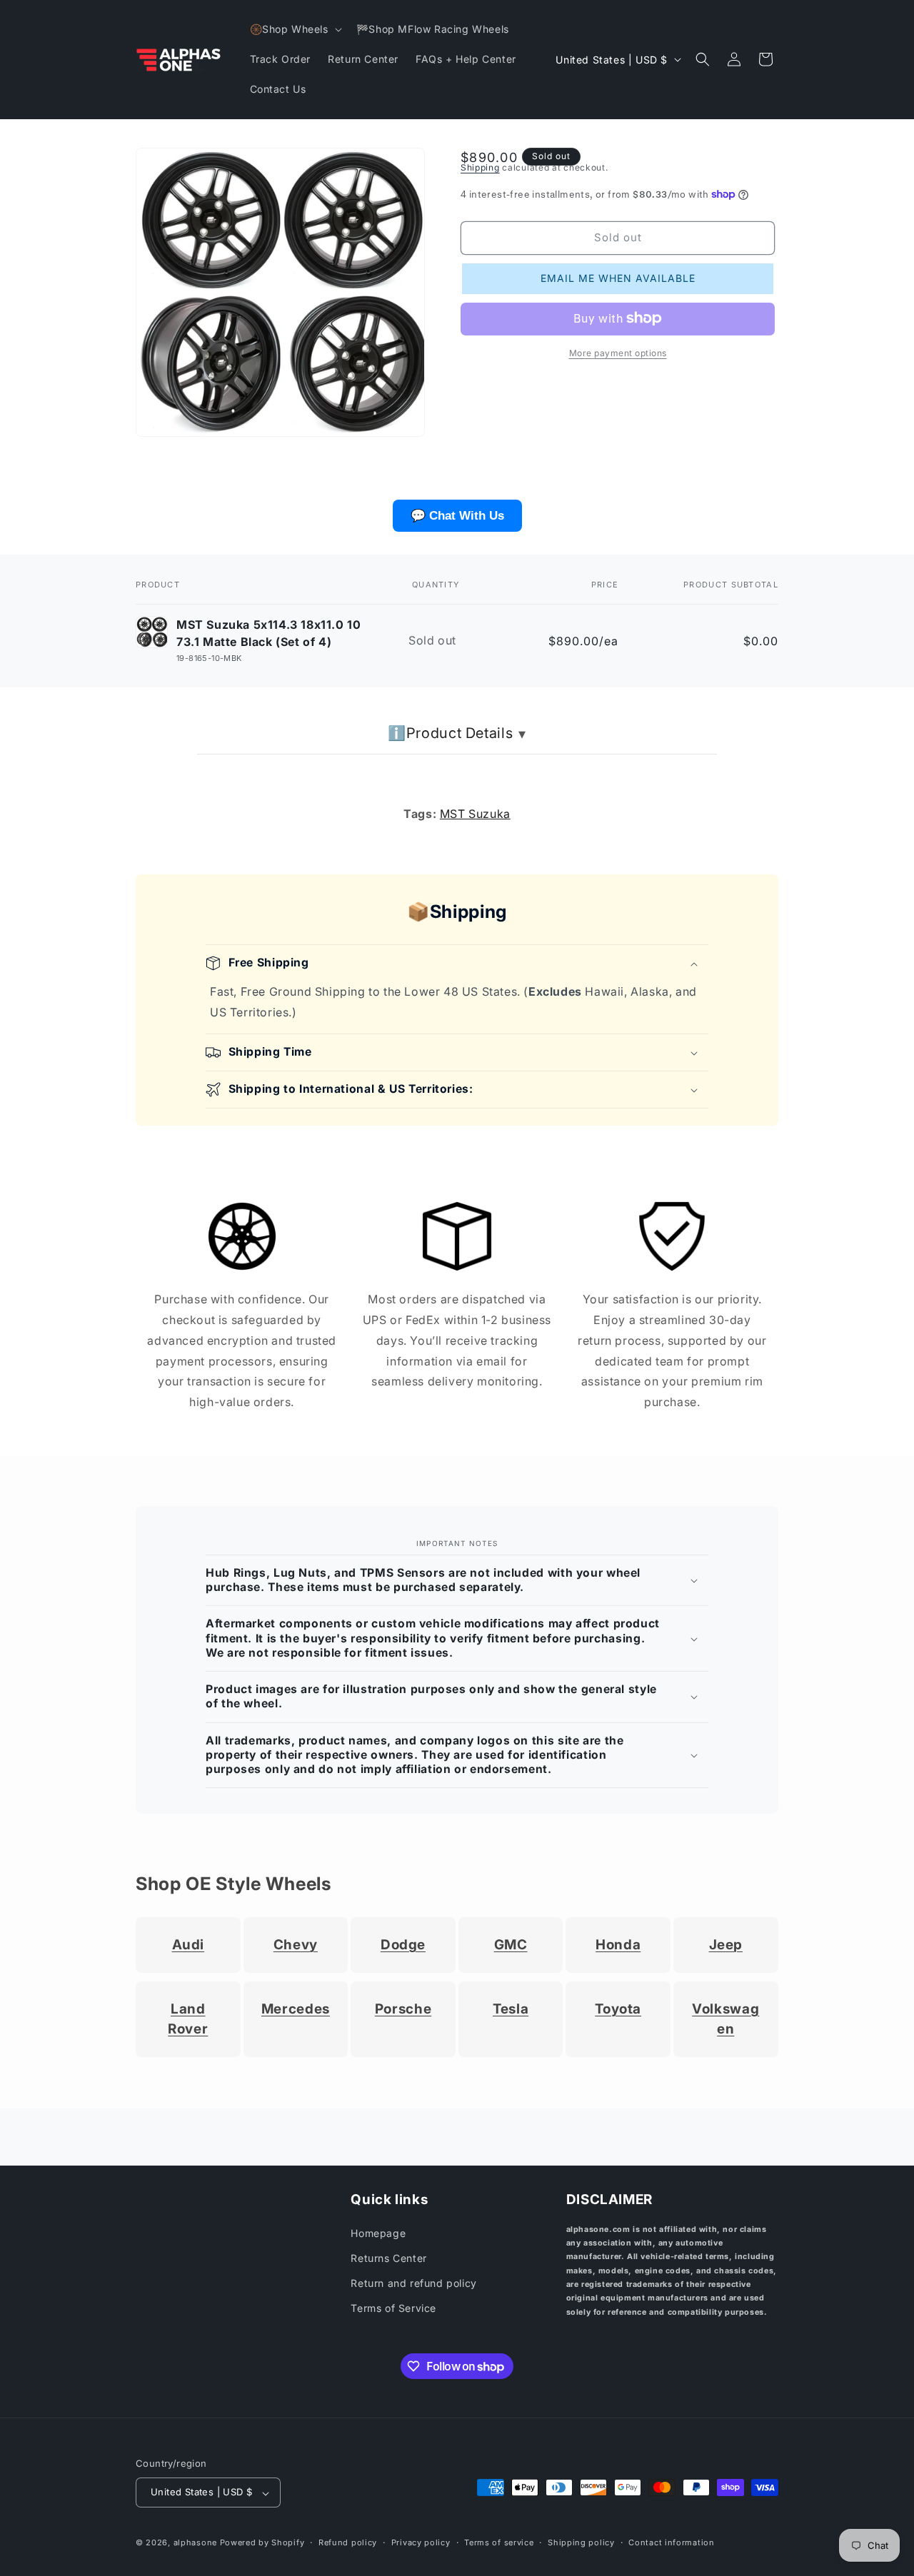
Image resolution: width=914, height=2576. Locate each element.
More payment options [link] (618, 352)
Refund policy (348, 2542)
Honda (618, 1945)
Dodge (403, 1945)
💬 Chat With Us (457, 516)
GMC (511, 1945)
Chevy (296, 1945)
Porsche (403, 2009)
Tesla (511, 2009)
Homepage (378, 2233)
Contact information (671, 2542)
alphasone (195, 2543)
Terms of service (499, 2542)
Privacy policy (421, 2542)
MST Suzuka (475, 814)
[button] (295, 29)
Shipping (480, 167)
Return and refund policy (413, 2284)
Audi (189, 1945)
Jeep (726, 1945)
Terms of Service (393, 2309)
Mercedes (296, 2009)
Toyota (618, 2009)
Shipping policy (581, 2542)
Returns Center (388, 2258)
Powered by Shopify (262, 2543)
